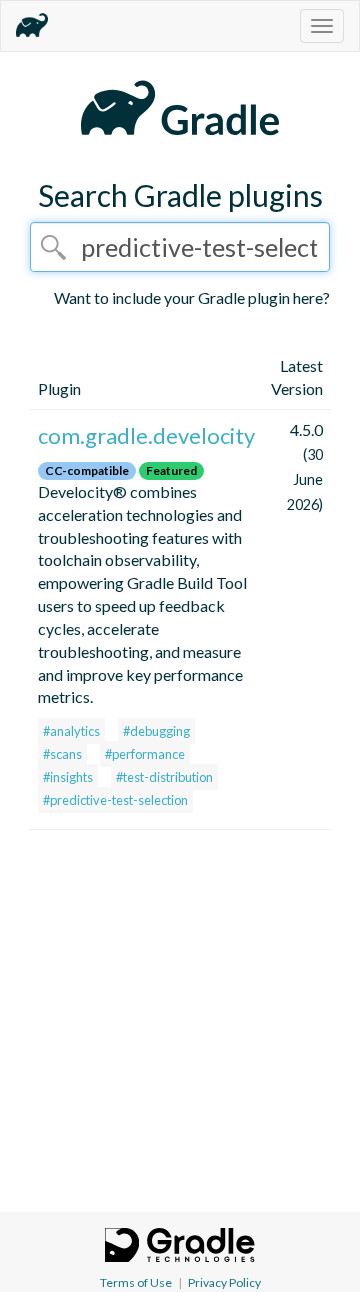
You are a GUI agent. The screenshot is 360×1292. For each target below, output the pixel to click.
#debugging (156, 731)
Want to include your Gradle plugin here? (192, 297)
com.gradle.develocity (146, 435)
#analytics (71, 731)
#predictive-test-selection (115, 800)
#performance (145, 754)
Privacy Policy (224, 1282)
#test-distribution (164, 777)
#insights (68, 777)
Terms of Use (136, 1282)
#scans (62, 754)
